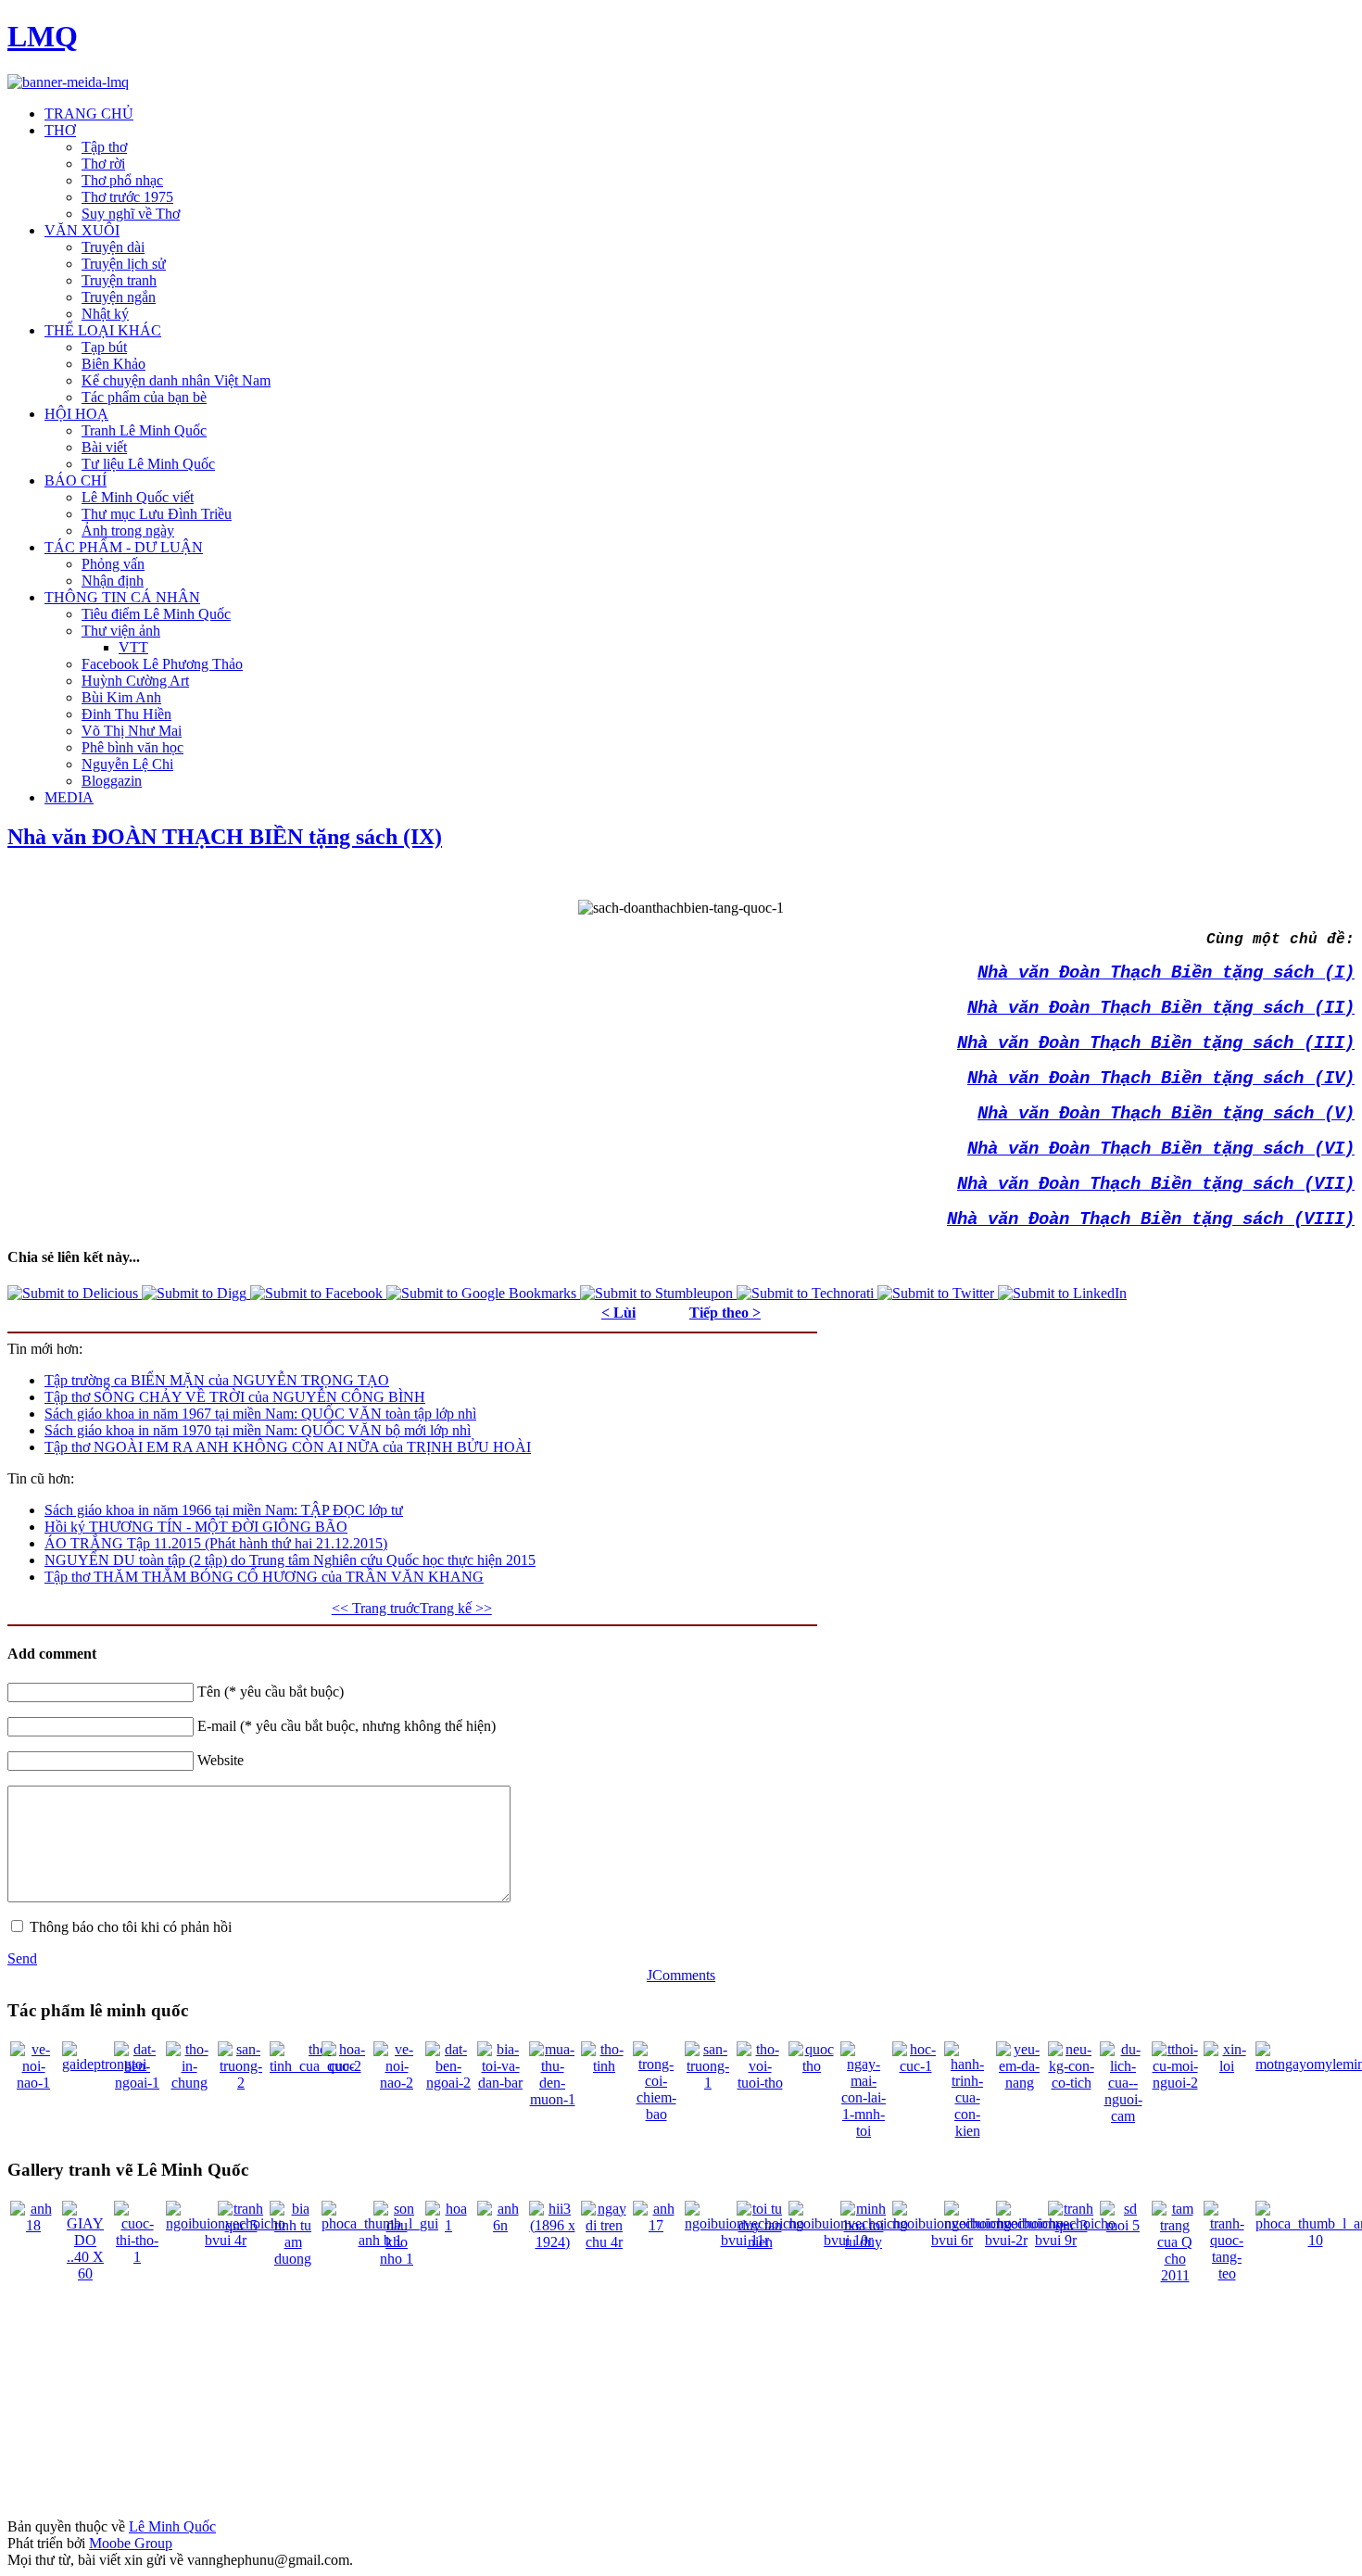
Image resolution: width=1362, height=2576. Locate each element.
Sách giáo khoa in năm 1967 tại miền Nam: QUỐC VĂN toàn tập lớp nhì (260, 1414)
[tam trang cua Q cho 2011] (1175, 2275)
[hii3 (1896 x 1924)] (552, 2242)
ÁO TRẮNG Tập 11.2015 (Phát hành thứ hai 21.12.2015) (216, 1543)
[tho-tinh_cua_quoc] (313, 2066)
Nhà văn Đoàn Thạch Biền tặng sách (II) (1161, 1008)
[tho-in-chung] (189, 2083)
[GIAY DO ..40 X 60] (85, 2273)
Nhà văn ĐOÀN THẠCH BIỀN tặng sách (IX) (225, 837)
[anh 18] (33, 2225)
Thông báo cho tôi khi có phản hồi (131, 1927)
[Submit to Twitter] (938, 1293)
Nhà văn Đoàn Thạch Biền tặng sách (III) (1156, 1043)
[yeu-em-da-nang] (1019, 2083)
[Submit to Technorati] (807, 1293)
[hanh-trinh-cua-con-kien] (967, 2131)
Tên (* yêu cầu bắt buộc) (271, 1692)
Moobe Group (131, 2543)
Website (221, 1760)
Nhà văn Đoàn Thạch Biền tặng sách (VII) (1156, 1184)
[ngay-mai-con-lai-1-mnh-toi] (864, 2131)
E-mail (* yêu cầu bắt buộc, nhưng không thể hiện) (347, 1726)
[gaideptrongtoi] (104, 2064)
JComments (681, 1975)
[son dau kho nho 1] (397, 2259)
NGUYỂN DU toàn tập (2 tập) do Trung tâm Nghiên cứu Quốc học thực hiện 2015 (290, 1560)
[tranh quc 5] (241, 2225)
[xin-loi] (1227, 2066)
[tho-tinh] (604, 2066)
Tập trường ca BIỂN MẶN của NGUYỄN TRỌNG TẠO (217, 1380)
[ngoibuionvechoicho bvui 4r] (226, 2240)
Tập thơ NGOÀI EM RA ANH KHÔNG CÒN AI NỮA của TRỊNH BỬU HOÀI (288, 1447)
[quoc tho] (812, 2066)
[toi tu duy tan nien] (760, 2242)
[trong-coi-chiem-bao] (656, 2114)
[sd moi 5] (1123, 2225)
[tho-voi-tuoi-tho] (760, 2083)
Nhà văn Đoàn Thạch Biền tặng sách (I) (1166, 973)
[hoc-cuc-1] (915, 2066)
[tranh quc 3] (1071, 2225)
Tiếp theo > (725, 1313)
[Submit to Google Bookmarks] (483, 1293)
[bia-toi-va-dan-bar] (500, 2083)
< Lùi (618, 1313)
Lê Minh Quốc (172, 2526)
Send (22, 1958)
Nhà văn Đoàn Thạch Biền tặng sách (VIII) (1151, 1219)
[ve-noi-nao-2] (397, 2083)
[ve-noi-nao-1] (33, 2083)
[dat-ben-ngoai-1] (137, 2083)
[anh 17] (656, 2225)
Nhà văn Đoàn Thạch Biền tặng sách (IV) (1161, 1079)
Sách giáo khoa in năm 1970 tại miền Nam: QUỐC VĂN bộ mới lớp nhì (258, 1430)
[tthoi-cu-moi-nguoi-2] (1175, 2083)
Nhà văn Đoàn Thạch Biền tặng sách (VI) (1161, 1149)
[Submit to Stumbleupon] (658, 1293)
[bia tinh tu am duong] (293, 2259)
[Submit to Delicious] (75, 1293)
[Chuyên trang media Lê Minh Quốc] (68, 82)
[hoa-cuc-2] (345, 2066)
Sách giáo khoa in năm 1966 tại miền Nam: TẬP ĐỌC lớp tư (224, 1510)
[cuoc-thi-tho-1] (137, 2257)
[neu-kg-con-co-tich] (1071, 2083)
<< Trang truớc (376, 1608)
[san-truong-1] (708, 2083)
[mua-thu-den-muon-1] (552, 2099)
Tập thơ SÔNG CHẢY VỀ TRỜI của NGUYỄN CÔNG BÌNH (235, 1397)
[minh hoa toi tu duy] (864, 2242)
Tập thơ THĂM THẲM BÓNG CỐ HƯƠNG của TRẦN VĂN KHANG (264, 1577)
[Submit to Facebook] (318, 1293)
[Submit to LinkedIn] (1062, 1293)
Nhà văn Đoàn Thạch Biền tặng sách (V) (1166, 1114)
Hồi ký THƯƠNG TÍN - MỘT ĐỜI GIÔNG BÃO (196, 1527)
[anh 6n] (500, 2225)
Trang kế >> (456, 1608)
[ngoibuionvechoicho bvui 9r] (1056, 2240)
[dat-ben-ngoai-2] (448, 2083)
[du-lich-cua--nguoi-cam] (1123, 2116)
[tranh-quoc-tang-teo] (1227, 2273)
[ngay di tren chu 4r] (604, 2242)
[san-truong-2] (241, 2083)
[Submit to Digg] (196, 1293)
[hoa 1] (448, 2225)
